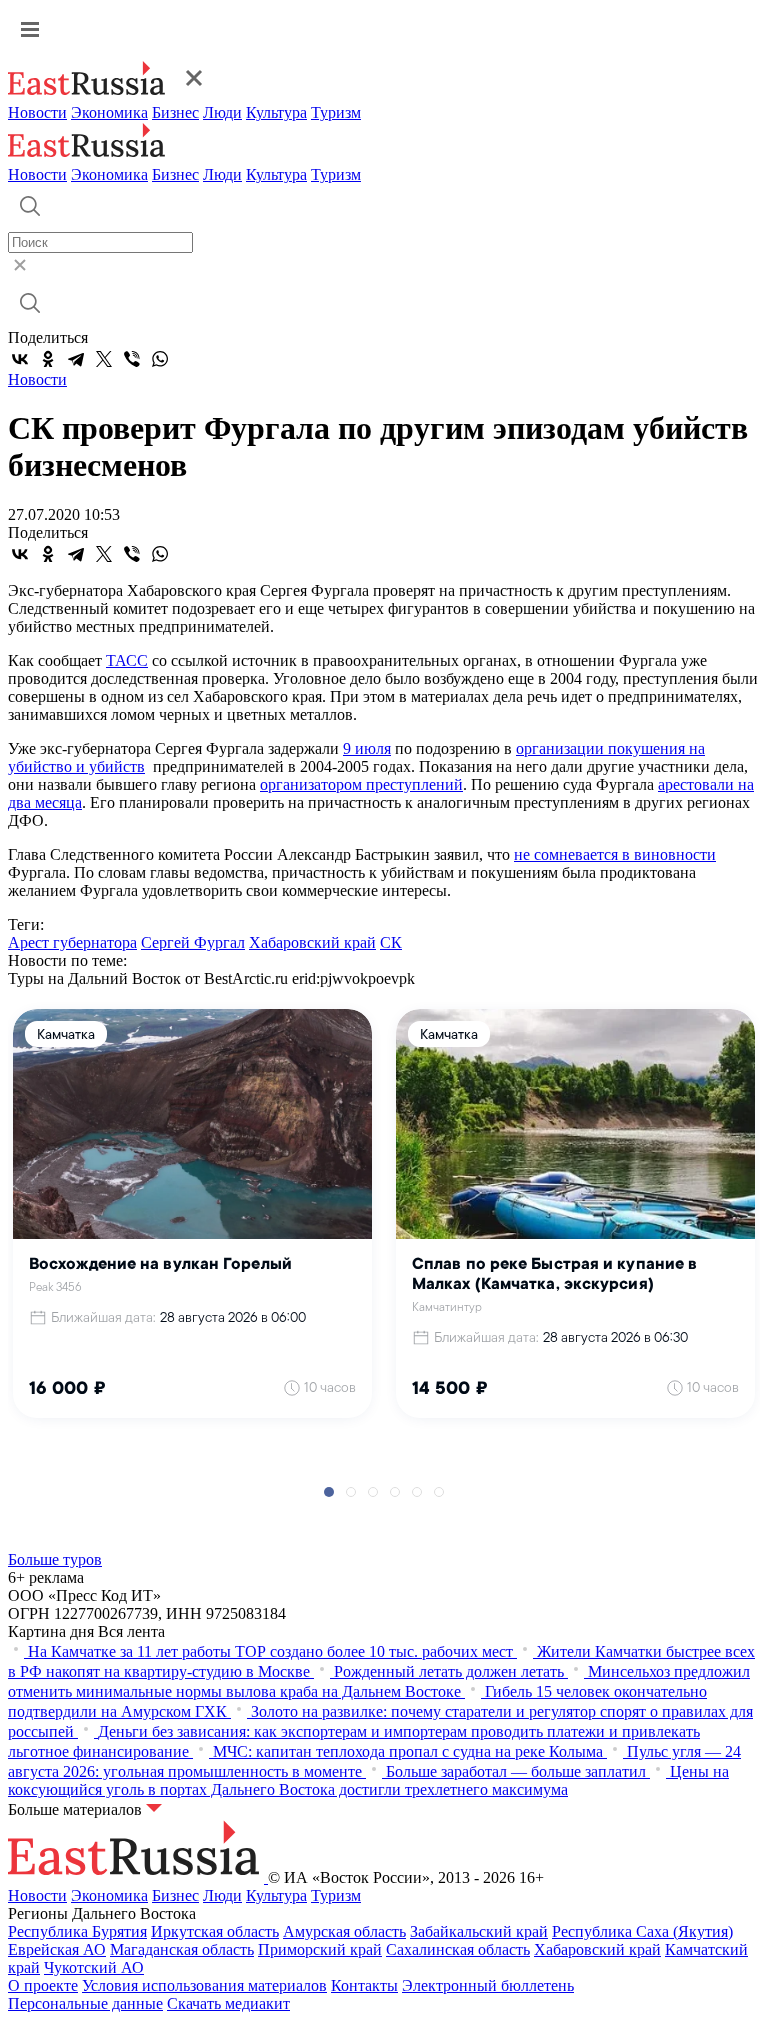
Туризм (336, 112)
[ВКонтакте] (20, 359)
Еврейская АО (57, 1949)
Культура (276, 112)
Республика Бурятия (77, 1931)
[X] (104, 359)
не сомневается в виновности (615, 854)
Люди (222, 112)
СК (391, 942)
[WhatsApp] (160, 359)
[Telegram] (76, 359)
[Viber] (132, 359)
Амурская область (344, 1931)
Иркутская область (215, 1931)
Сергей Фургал (193, 942)
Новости (37, 112)
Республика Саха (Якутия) (642, 1931)
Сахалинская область (458, 1949)
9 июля (367, 748)
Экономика (109, 112)
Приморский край (320, 1949)
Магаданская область (182, 1949)
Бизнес (175, 112)
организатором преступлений (361, 784)
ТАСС (127, 660)
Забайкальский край (479, 1931)
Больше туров (55, 1559)
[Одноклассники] (48, 359)
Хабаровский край (312, 942)
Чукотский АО (94, 1967)
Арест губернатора (72, 942)
